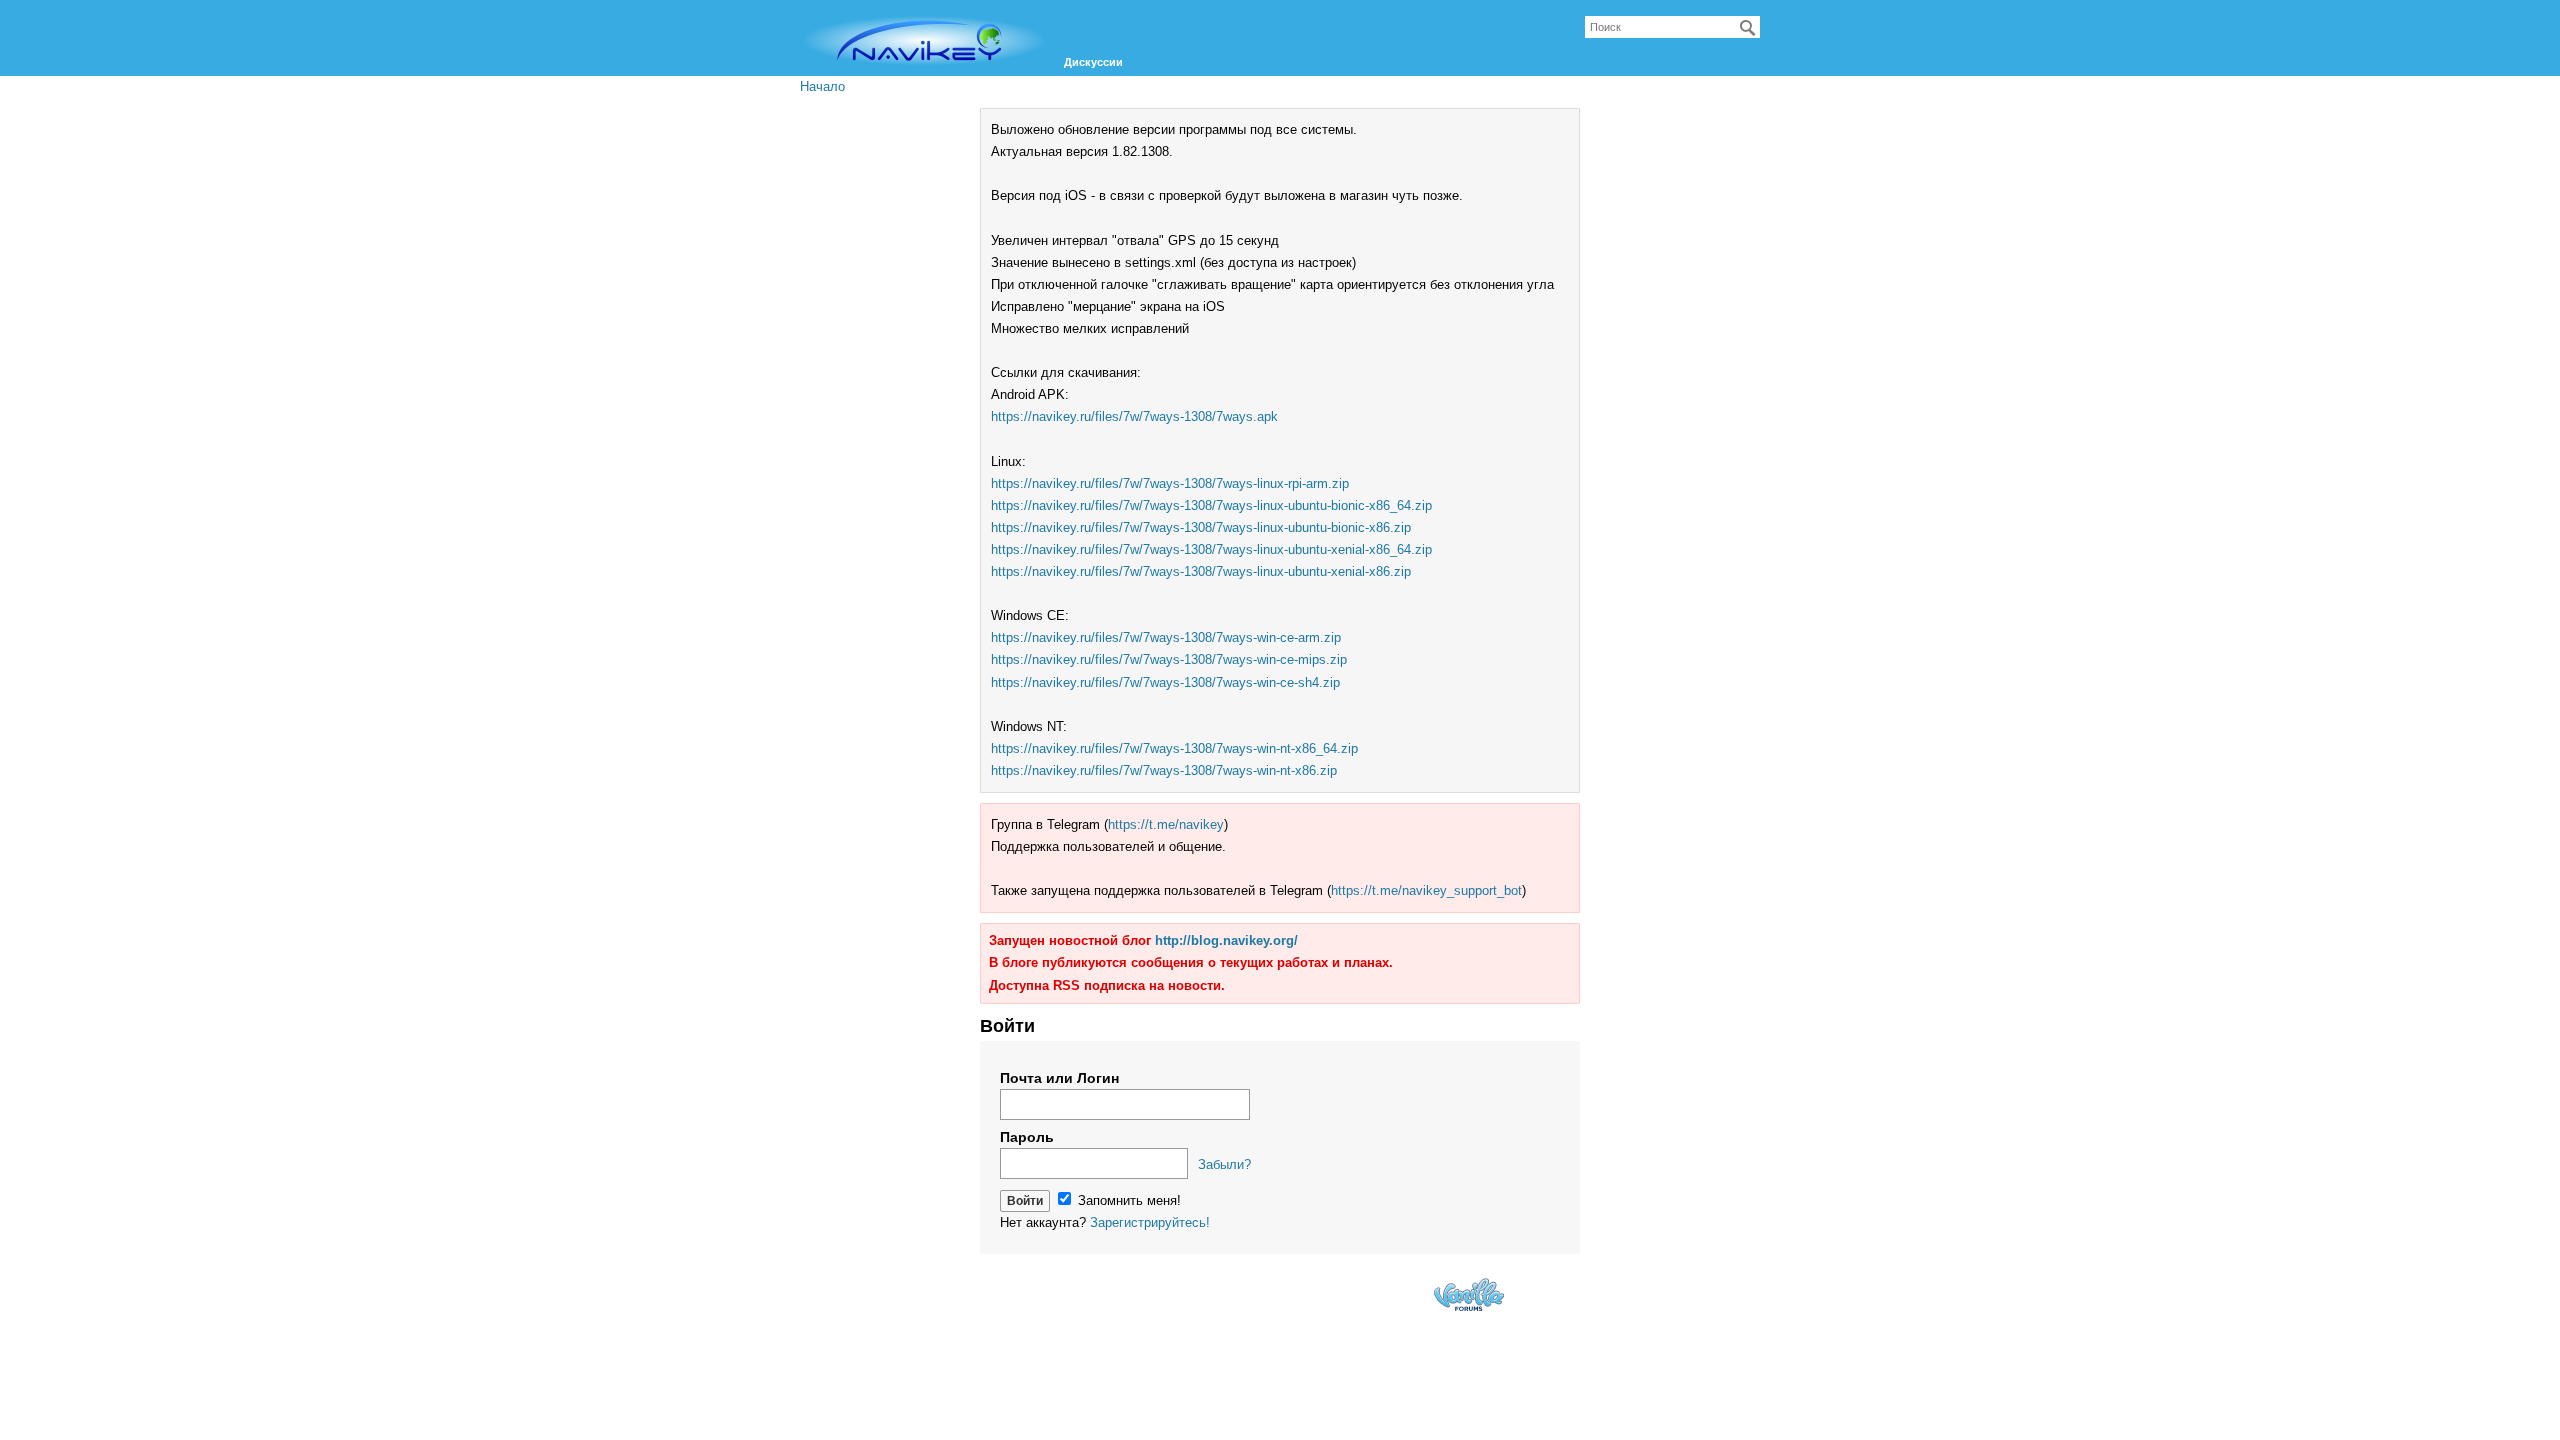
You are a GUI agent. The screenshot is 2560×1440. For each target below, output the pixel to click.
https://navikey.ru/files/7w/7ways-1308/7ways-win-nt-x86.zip (1164, 770)
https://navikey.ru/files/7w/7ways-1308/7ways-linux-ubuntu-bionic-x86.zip (1201, 527)
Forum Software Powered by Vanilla (1469, 1294)
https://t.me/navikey (1166, 824)
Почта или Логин (1059, 1078)
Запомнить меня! (1127, 1200)
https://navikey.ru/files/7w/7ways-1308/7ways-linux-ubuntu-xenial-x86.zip (1201, 571)
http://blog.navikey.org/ (1226, 940)
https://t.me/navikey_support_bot (1426, 890)
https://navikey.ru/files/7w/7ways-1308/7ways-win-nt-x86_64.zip (1174, 748)
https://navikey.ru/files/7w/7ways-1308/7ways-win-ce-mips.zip (1169, 659)
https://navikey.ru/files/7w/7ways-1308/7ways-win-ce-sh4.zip (1165, 682)
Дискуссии (1093, 62)
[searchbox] (1672, 27)
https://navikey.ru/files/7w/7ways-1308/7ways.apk (1134, 416)
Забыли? (1224, 1164)
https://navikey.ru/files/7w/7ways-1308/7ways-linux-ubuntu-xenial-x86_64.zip (1211, 549)
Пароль (1027, 1137)
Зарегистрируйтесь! (1150, 1222)
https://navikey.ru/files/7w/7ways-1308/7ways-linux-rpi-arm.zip (1170, 483)
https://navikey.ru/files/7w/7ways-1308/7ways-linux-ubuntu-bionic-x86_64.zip (1211, 505)
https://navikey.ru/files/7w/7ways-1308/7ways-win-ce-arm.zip (1166, 637)
